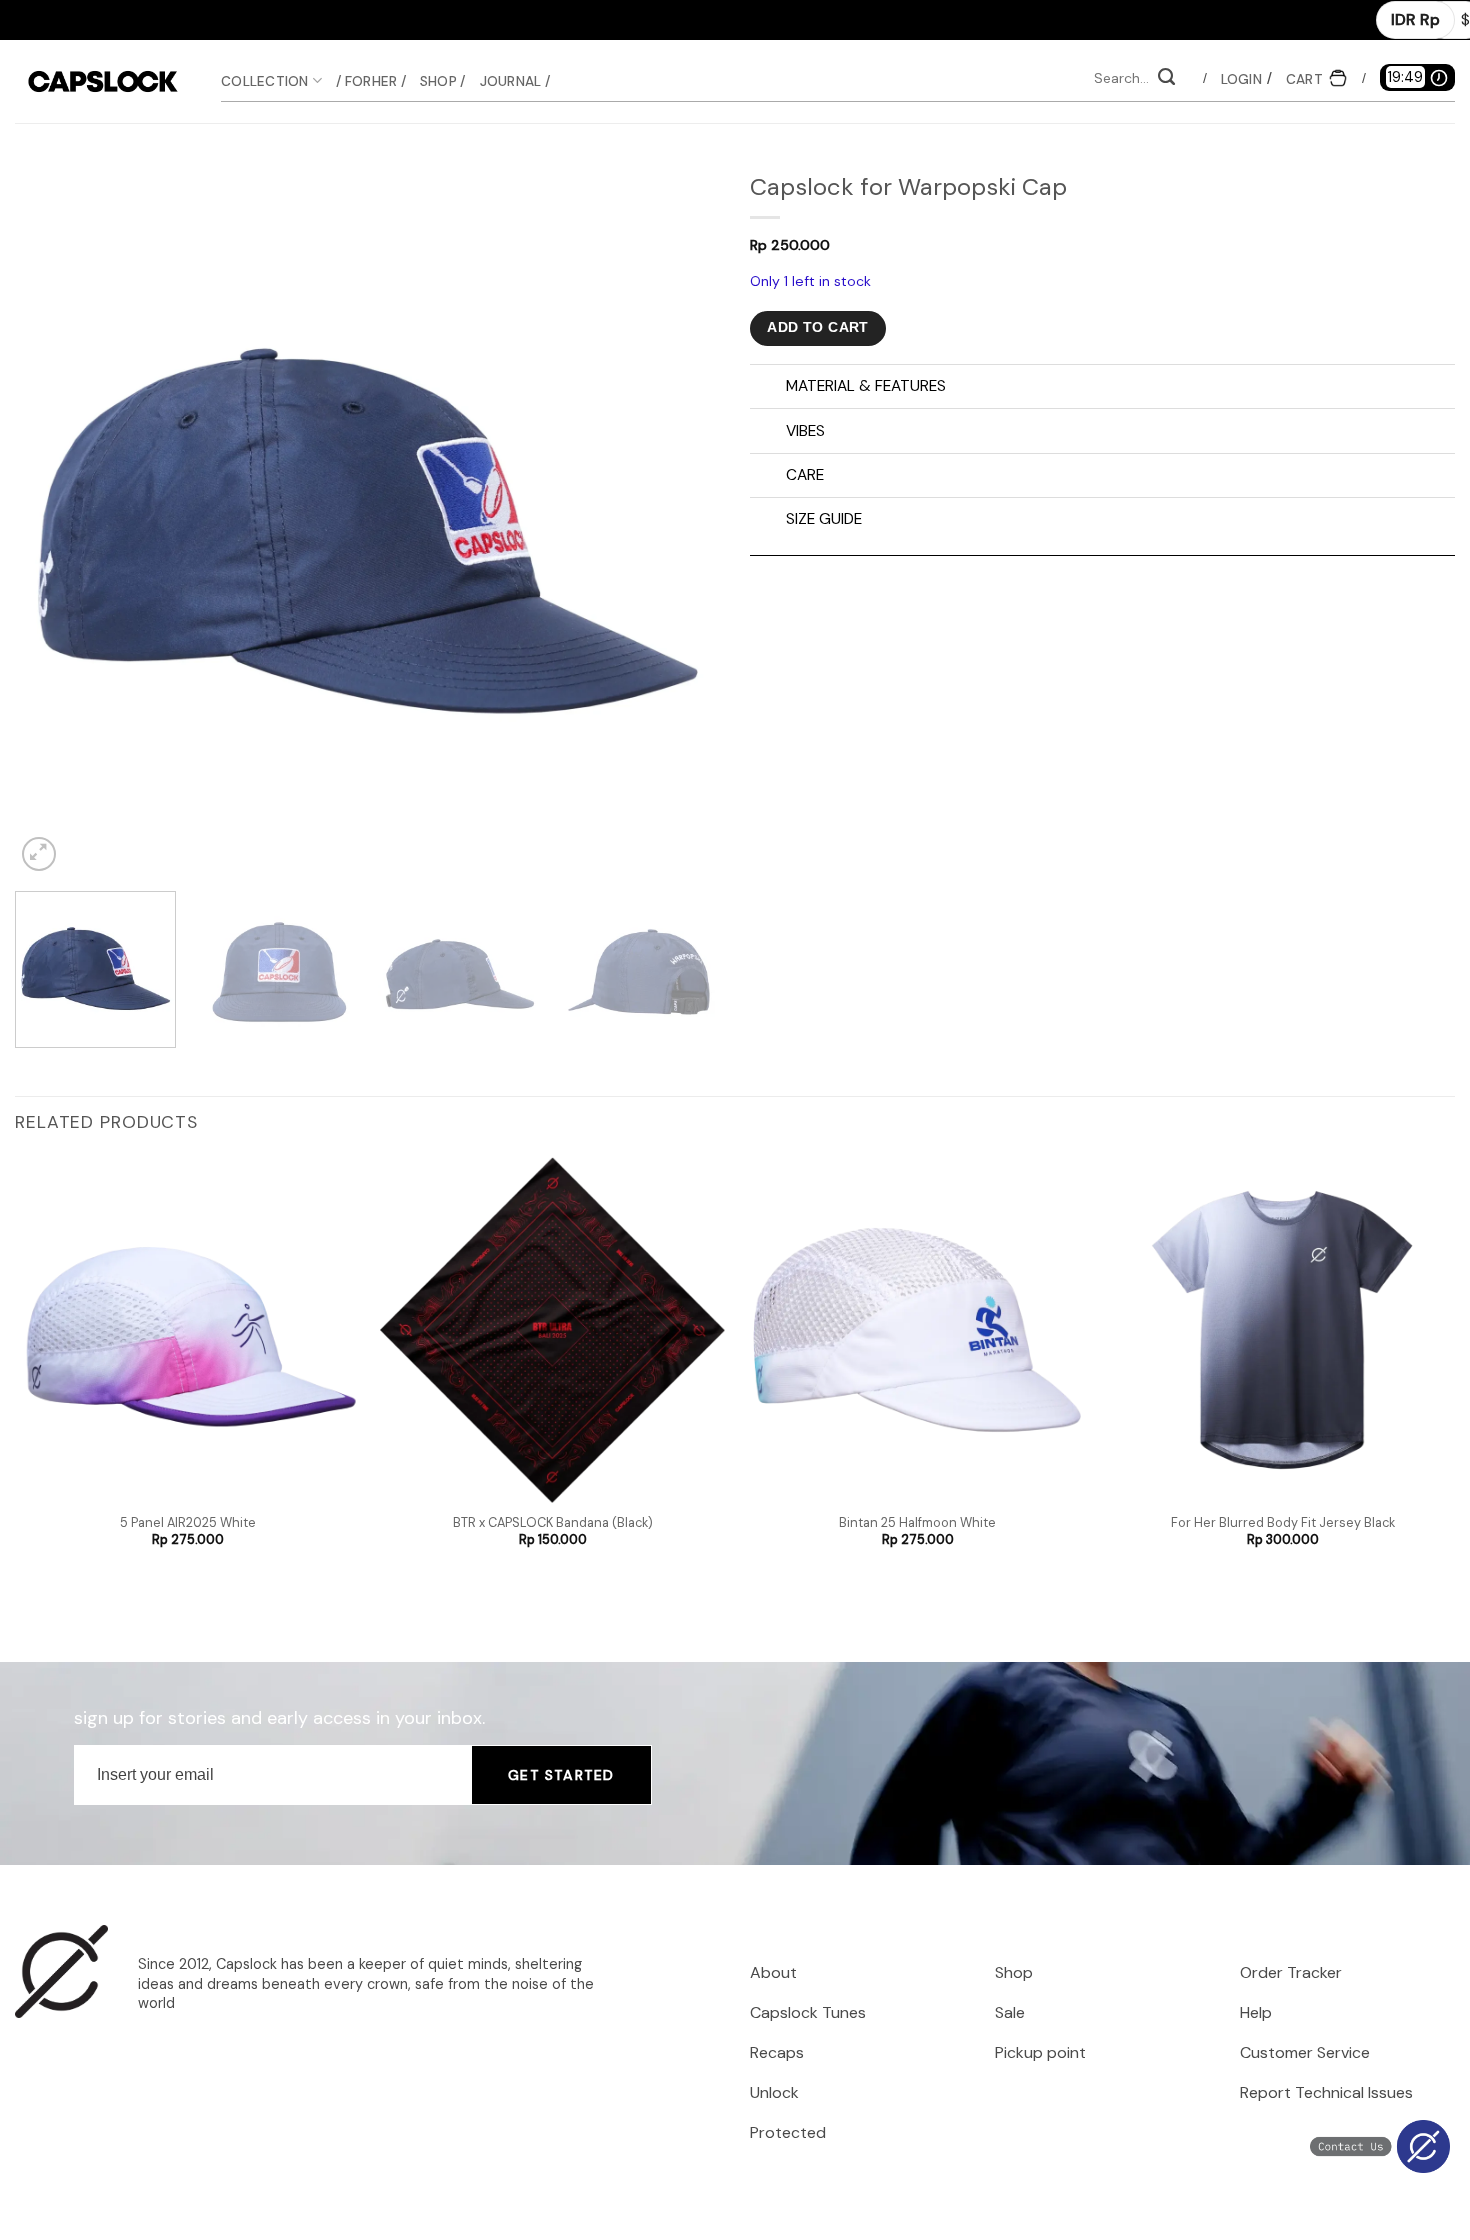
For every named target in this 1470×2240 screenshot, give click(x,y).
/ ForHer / (371, 81)
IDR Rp (1415, 19)
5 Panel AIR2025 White (188, 1523)
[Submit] (1166, 79)
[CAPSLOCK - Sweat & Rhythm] (103, 81)
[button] (1241, 79)
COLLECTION (265, 81)
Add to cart (818, 327)
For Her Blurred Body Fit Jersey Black (1283, 1523)
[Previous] (54, 523)
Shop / (443, 81)
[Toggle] (767, 389)
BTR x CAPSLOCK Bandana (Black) (553, 1523)
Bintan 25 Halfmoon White (917, 1523)
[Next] (681, 523)
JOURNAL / (515, 81)
